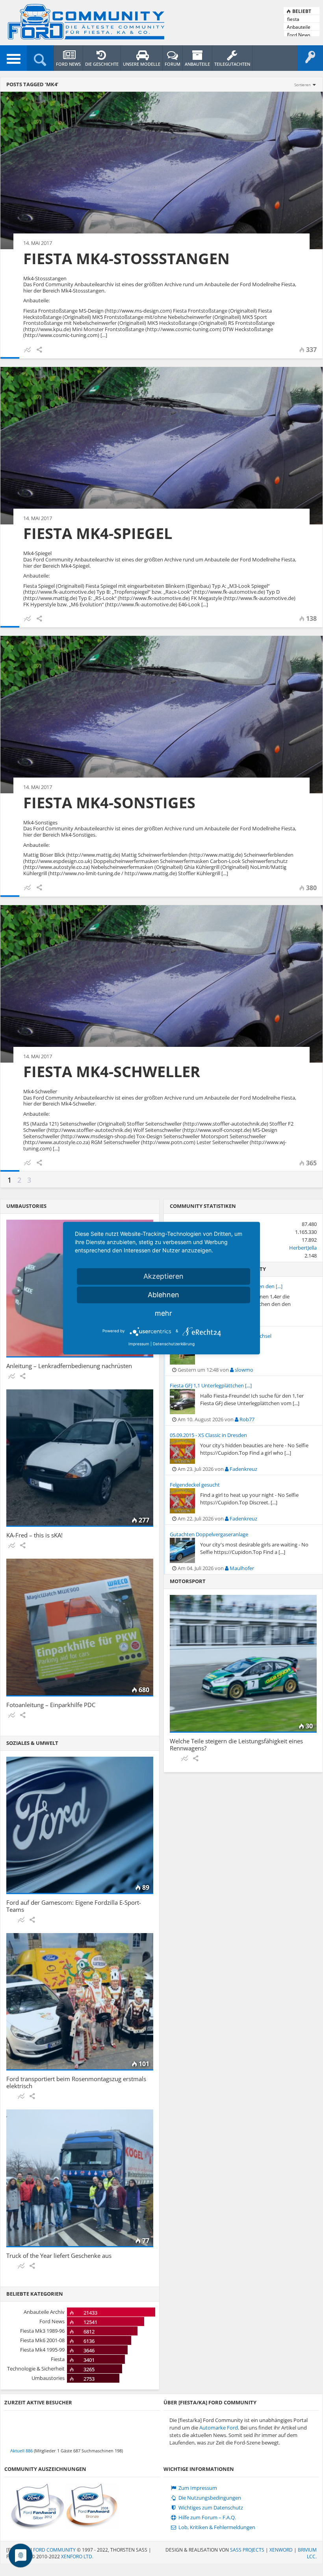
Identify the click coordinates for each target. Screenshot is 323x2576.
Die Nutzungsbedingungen (209, 2498)
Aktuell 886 (21, 2451)
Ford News (299, 35)
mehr (163, 1313)
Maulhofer (241, 1568)
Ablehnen (163, 1295)
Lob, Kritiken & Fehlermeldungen (216, 2527)
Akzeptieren (163, 1276)
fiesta (293, 19)
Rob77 (246, 1419)
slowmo (243, 1370)
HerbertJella (303, 1248)
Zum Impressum (197, 2488)
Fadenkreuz (243, 1469)
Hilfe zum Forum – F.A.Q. (207, 2518)
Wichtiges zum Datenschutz (210, 2508)
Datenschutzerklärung (174, 1344)
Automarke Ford (219, 2428)
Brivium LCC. (307, 2553)
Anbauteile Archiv (299, 27)
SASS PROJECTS (247, 2550)
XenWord (281, 2550)
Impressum (139, 1344)
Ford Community (54, 2550)
